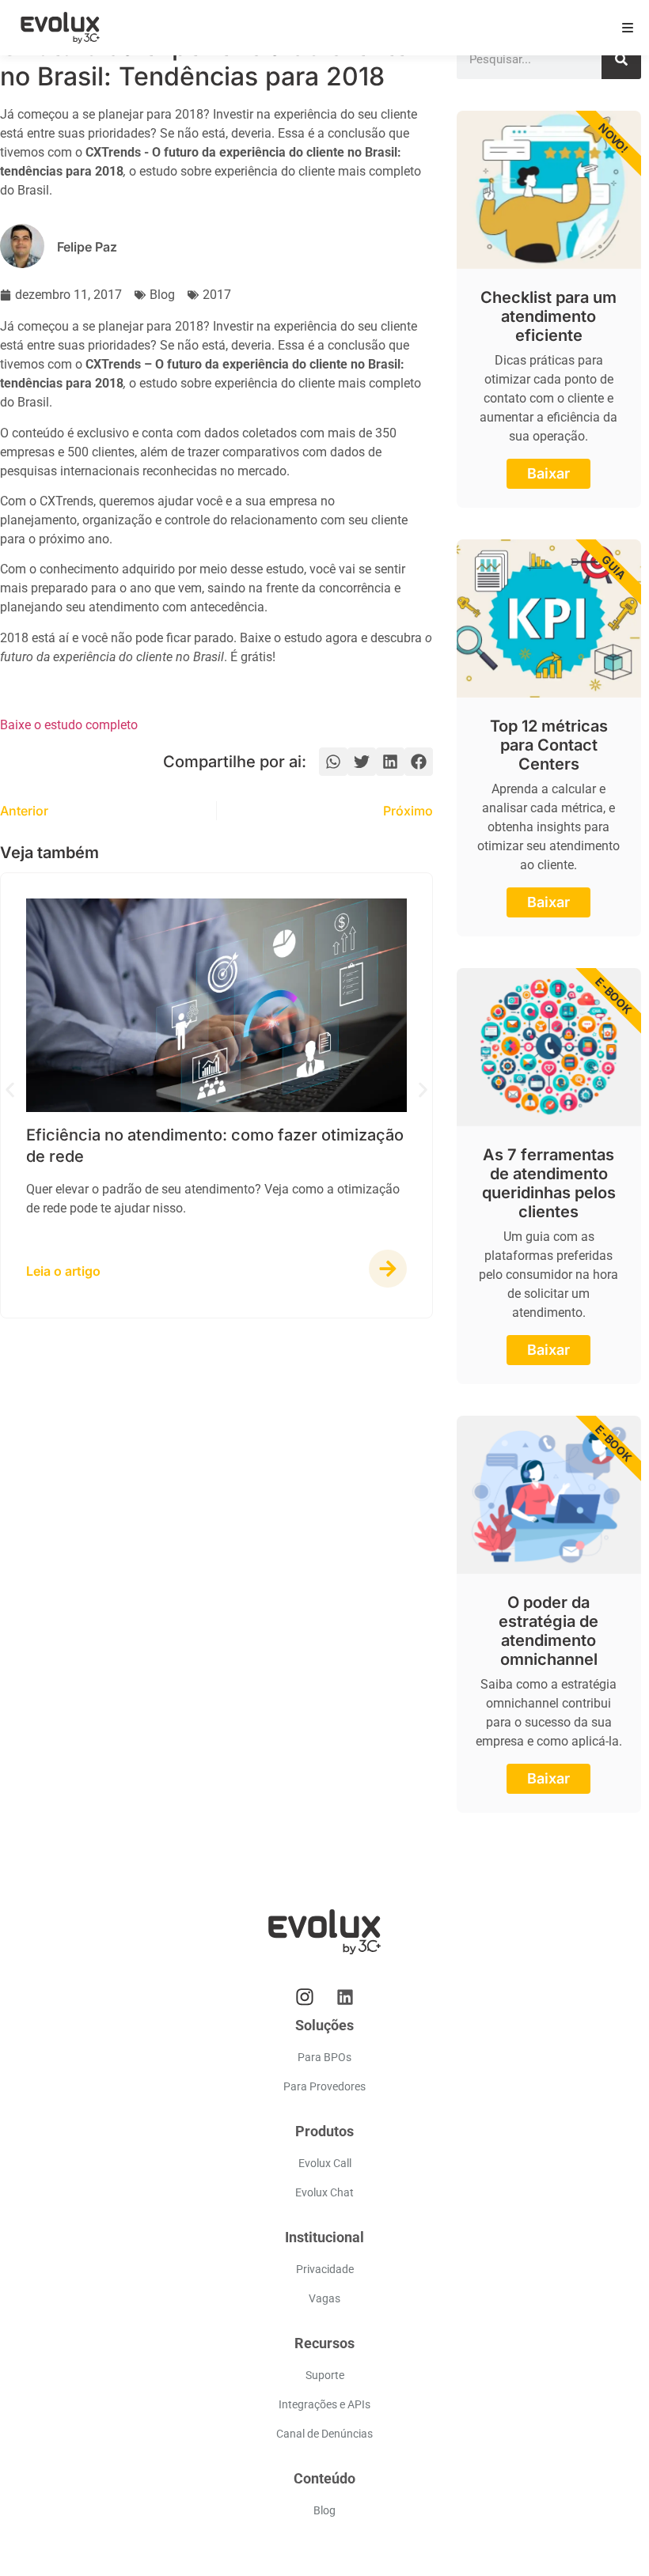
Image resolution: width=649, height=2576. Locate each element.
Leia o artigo (63, 1271)
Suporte (325, 2375)
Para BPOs (324, 2057)
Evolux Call (325, 2163)
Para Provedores (324, 2086)
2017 (217, 295)
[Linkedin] (345, 1997)
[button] (333, 762)
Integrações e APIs (324, 2404)
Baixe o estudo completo (69, 725)
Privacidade (325, 2269)
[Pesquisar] (621, 59)
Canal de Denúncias (324, 2434)
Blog (162, 295)
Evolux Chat (324, 2192)
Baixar (548, 473)
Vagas (324, 2298)
